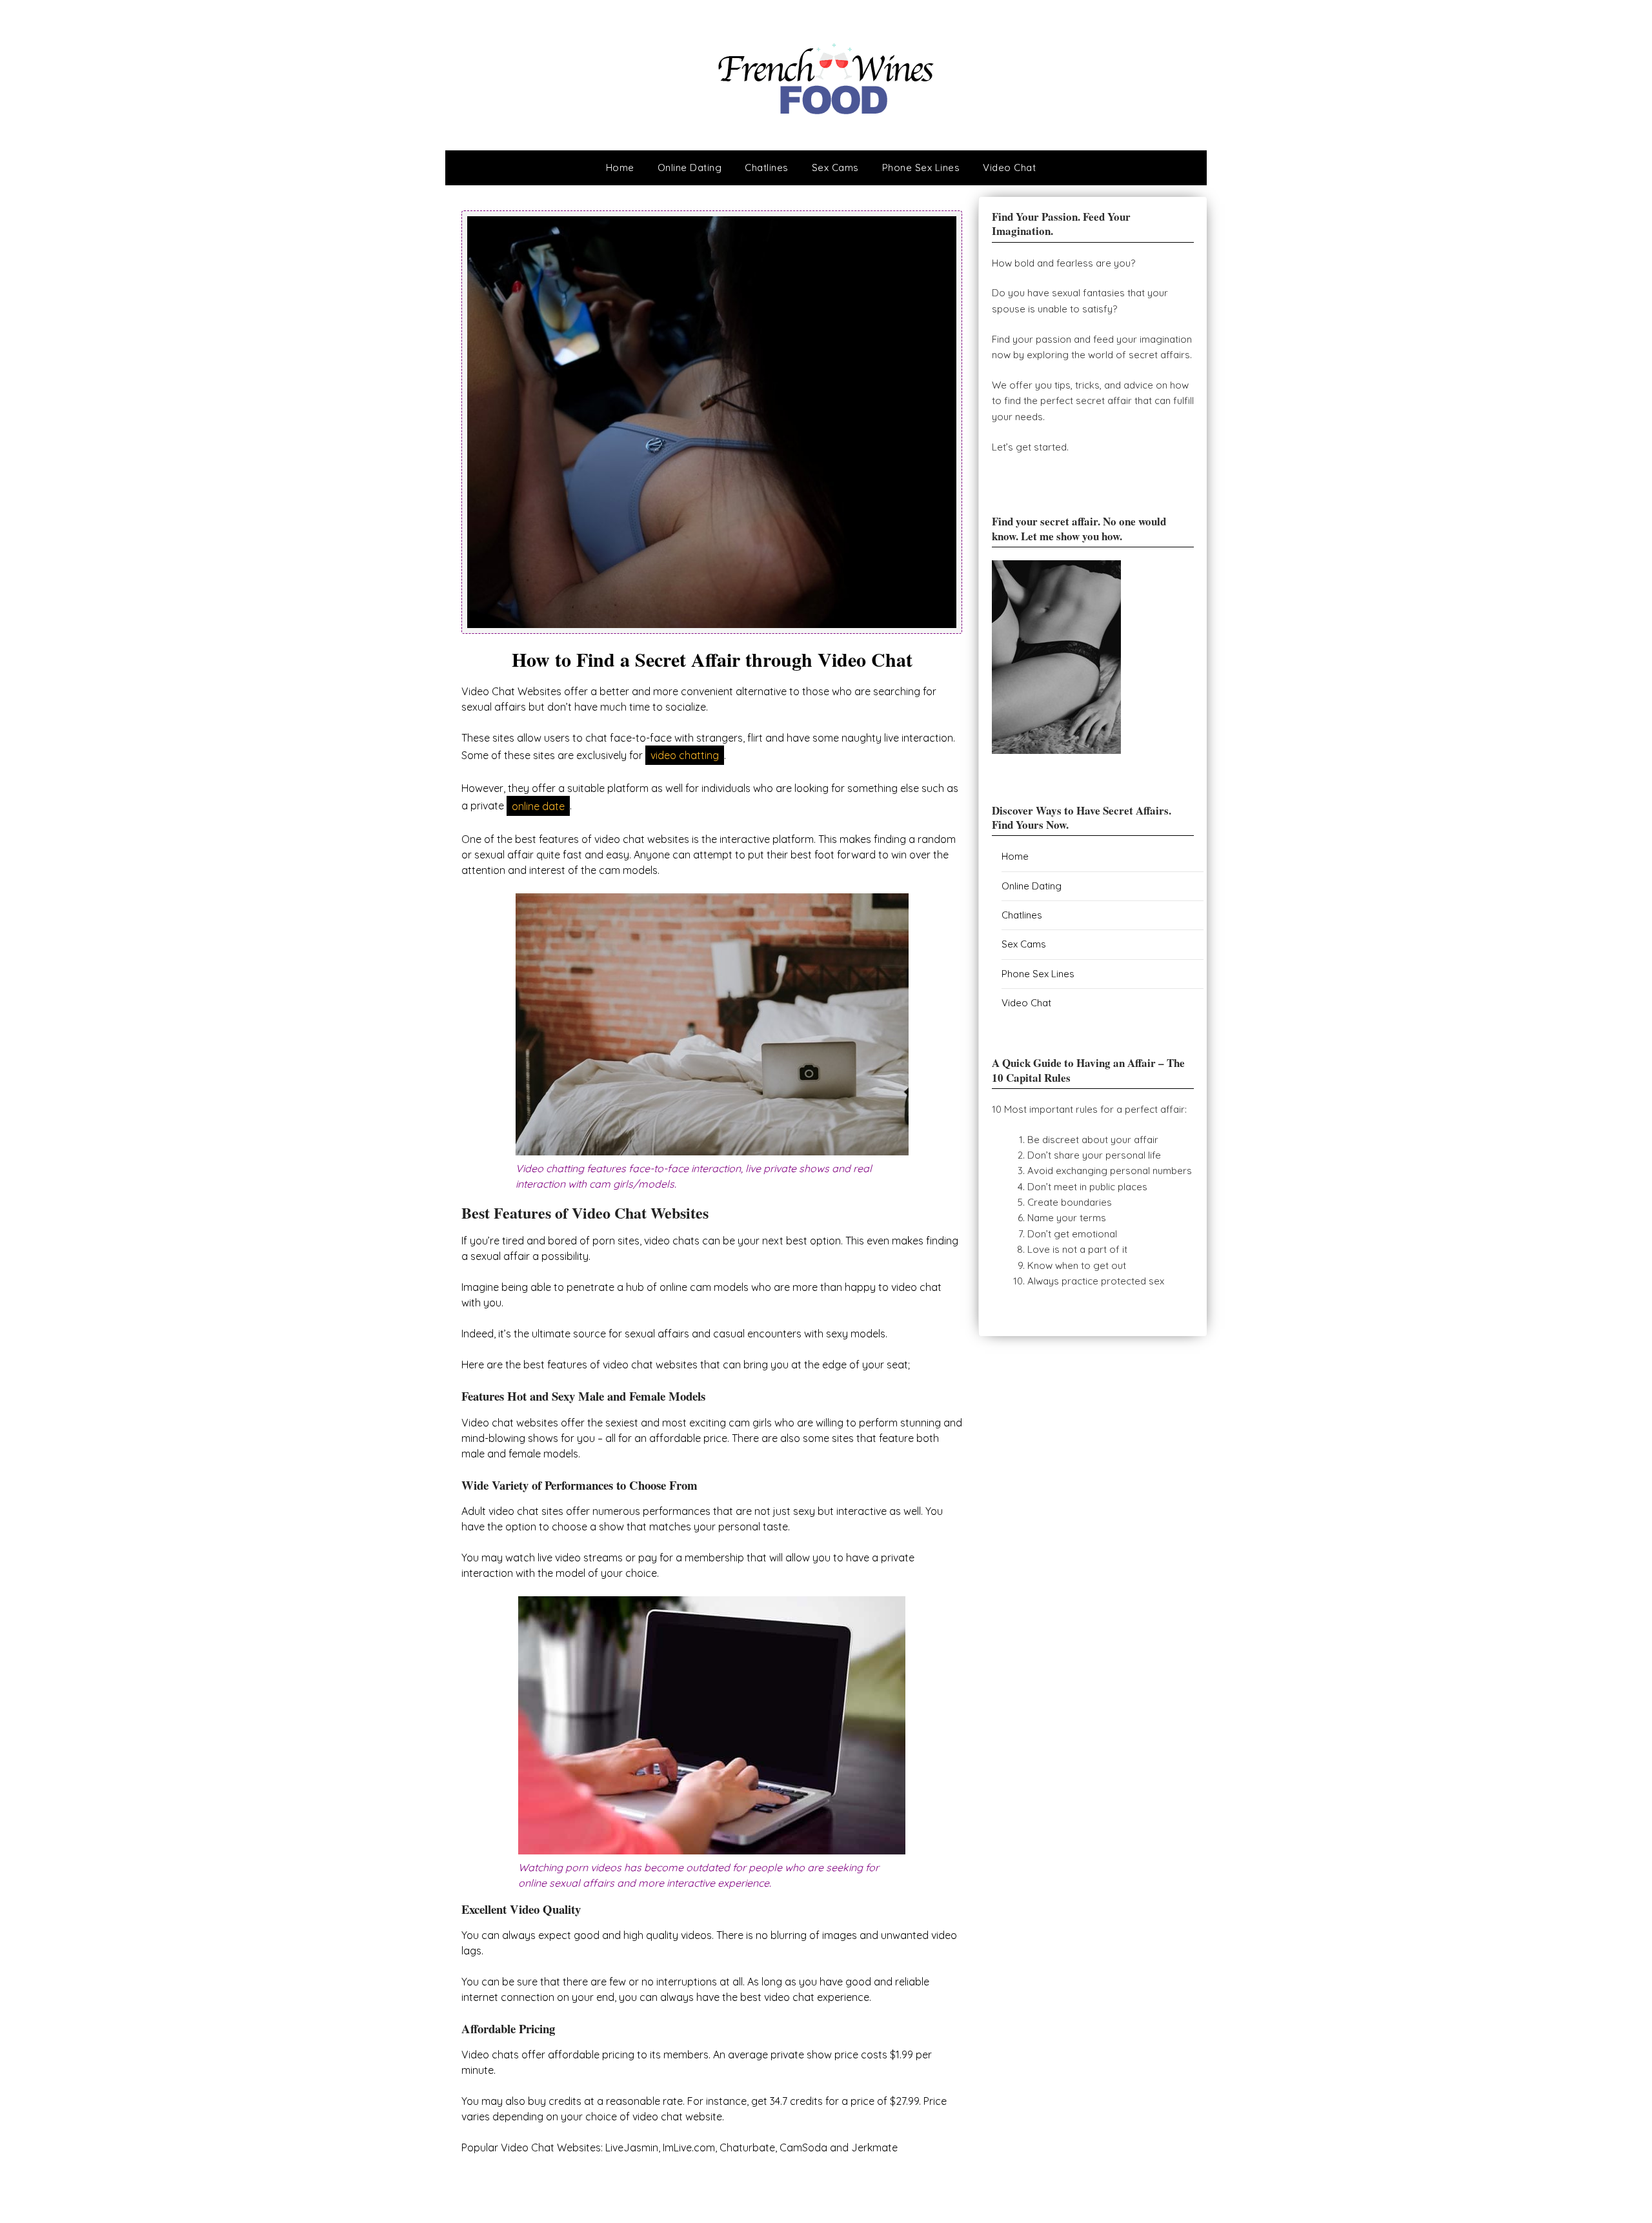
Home (620, 167)
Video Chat (1009, 167)
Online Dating (690, 167)
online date (538, 806)
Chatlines (767, 167)
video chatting (685, 755)
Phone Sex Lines (921, 167)
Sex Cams (835, 167)
